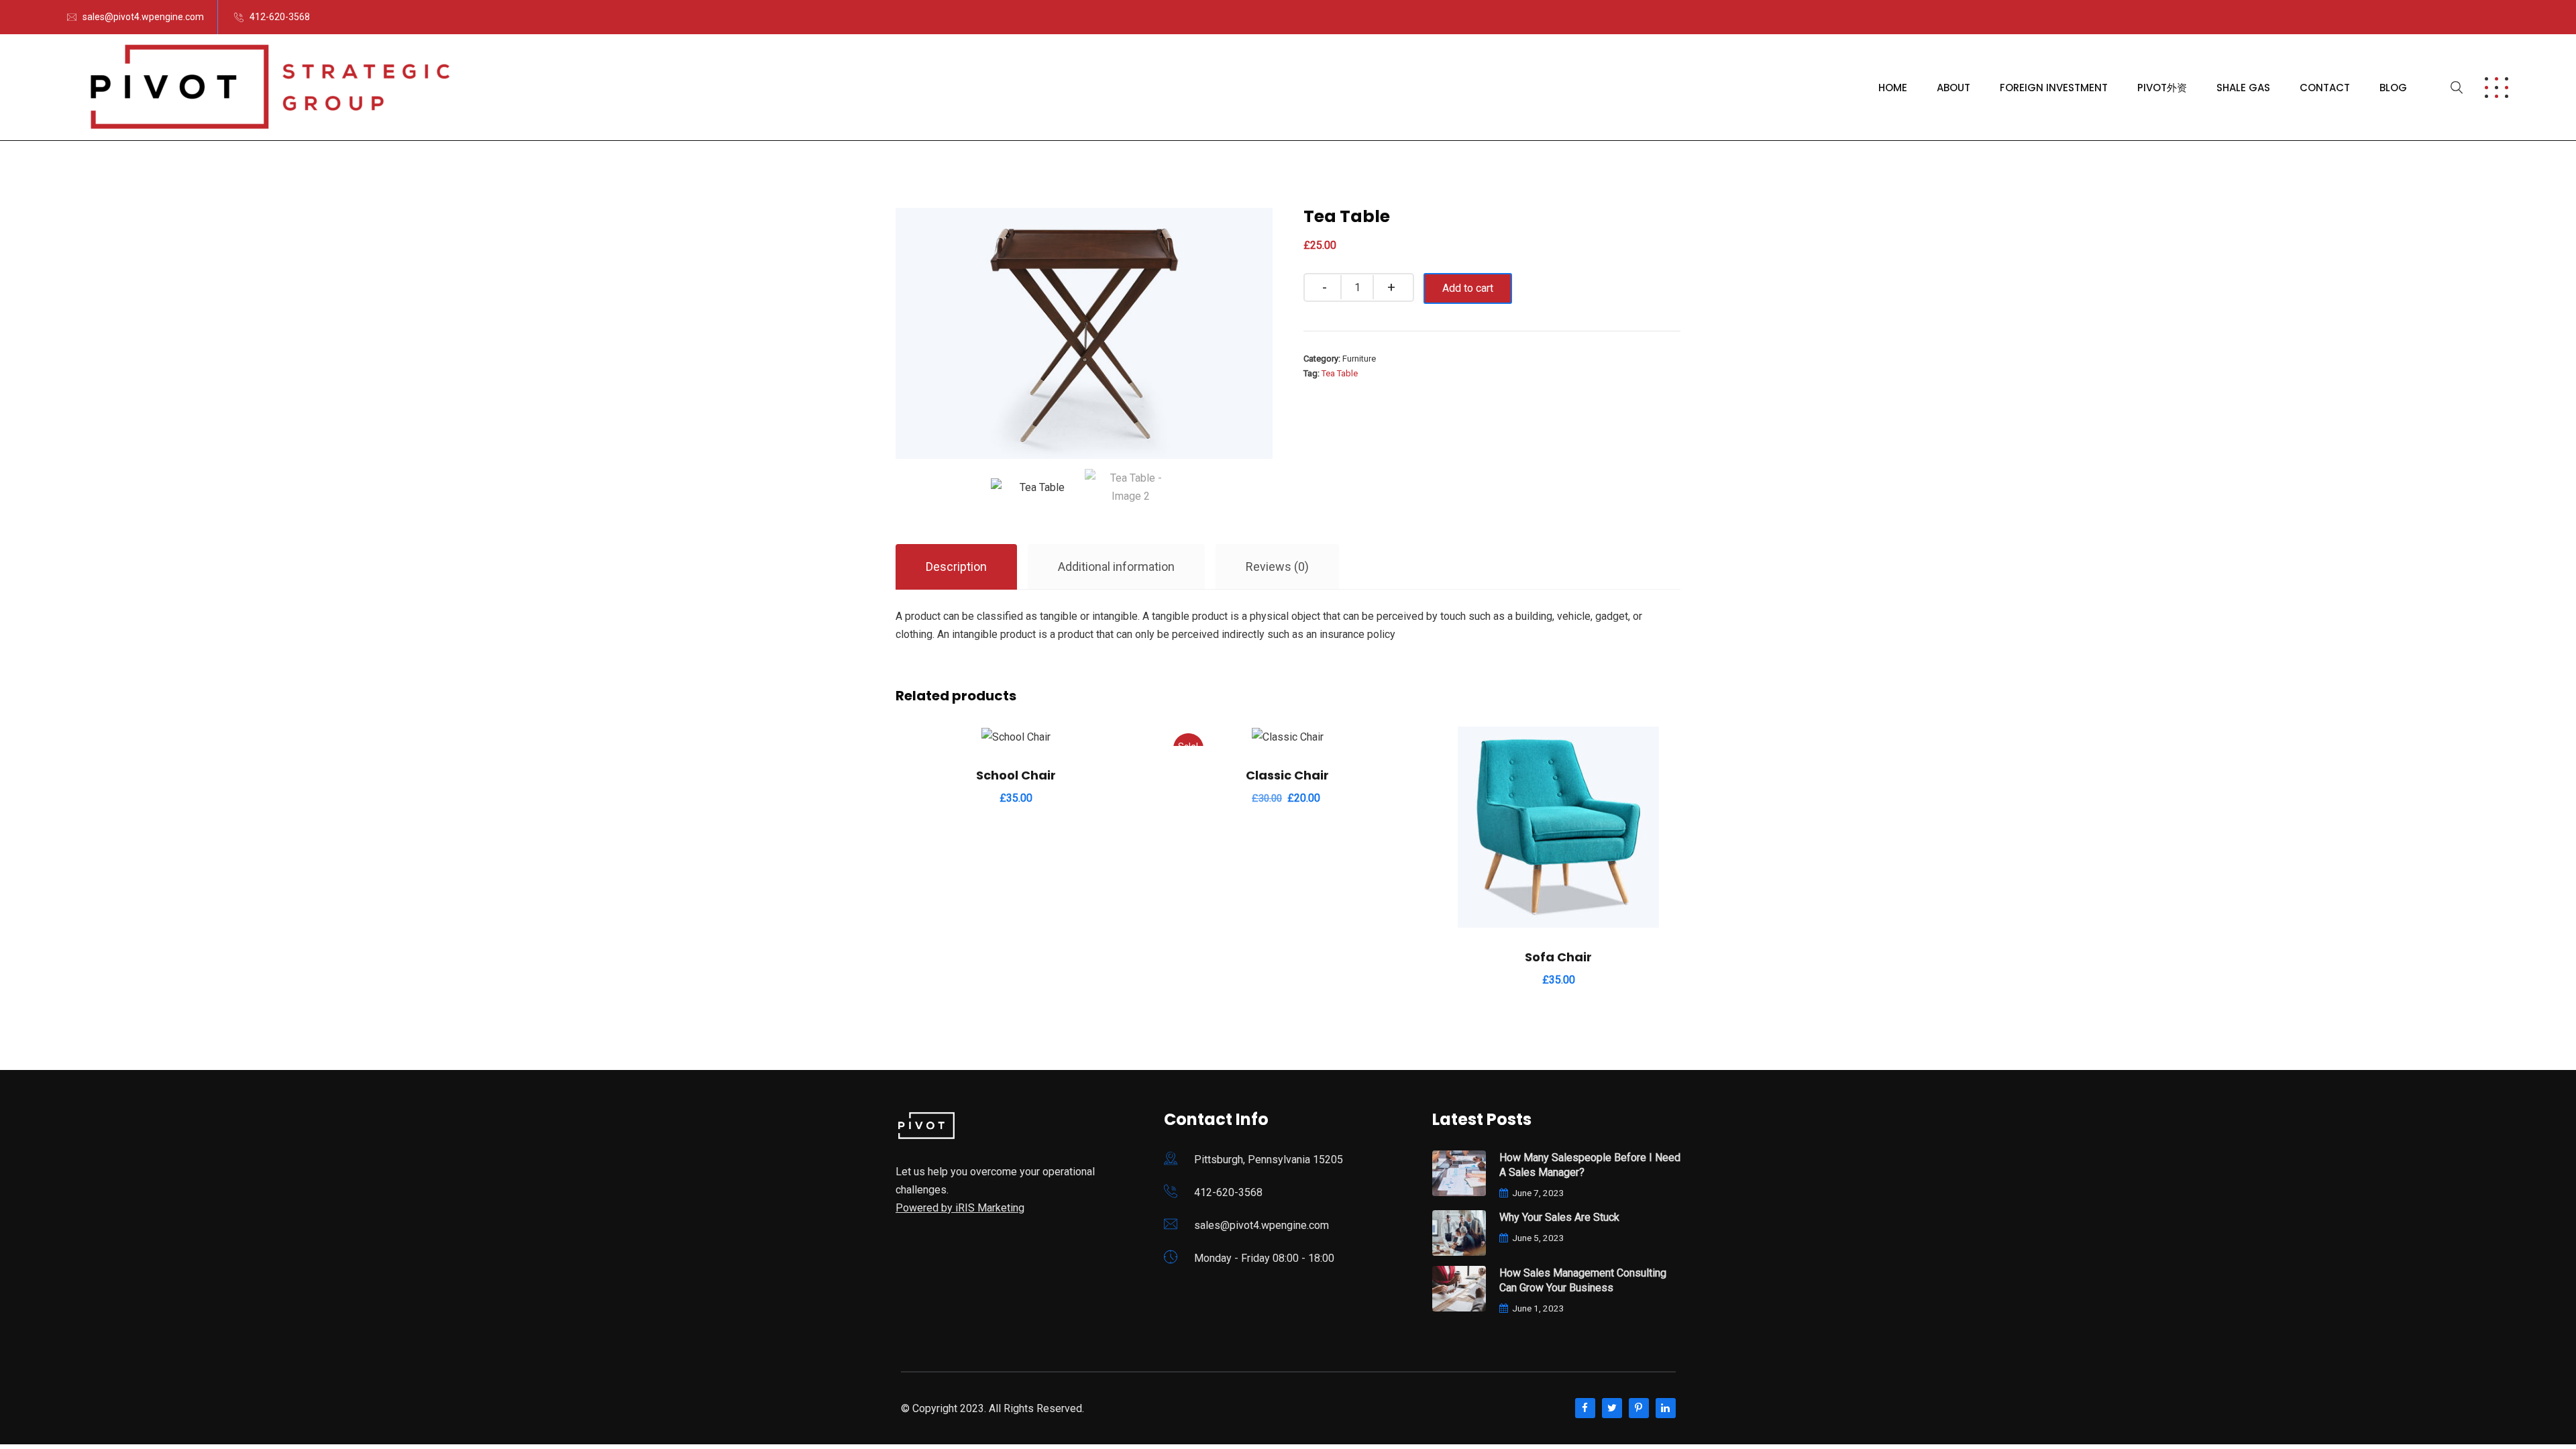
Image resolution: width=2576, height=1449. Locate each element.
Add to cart (1468, 288)
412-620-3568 (280, 17)
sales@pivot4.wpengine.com (143, 17)
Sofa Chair (1558, 957)
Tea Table (1340, 373)
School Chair (1016, 775)
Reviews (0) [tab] (1277, 567)
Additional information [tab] (1116, 567)
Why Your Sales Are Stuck (1559, 1217)
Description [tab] (956, 567)
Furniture (1359, 359)
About (1953, 88)
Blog (2393, 88)
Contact (2325, 88)
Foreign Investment (2054, 88)
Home (1893, 88)
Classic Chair (1287, 775)
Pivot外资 (2162, 88)
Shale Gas (2243, 88)
